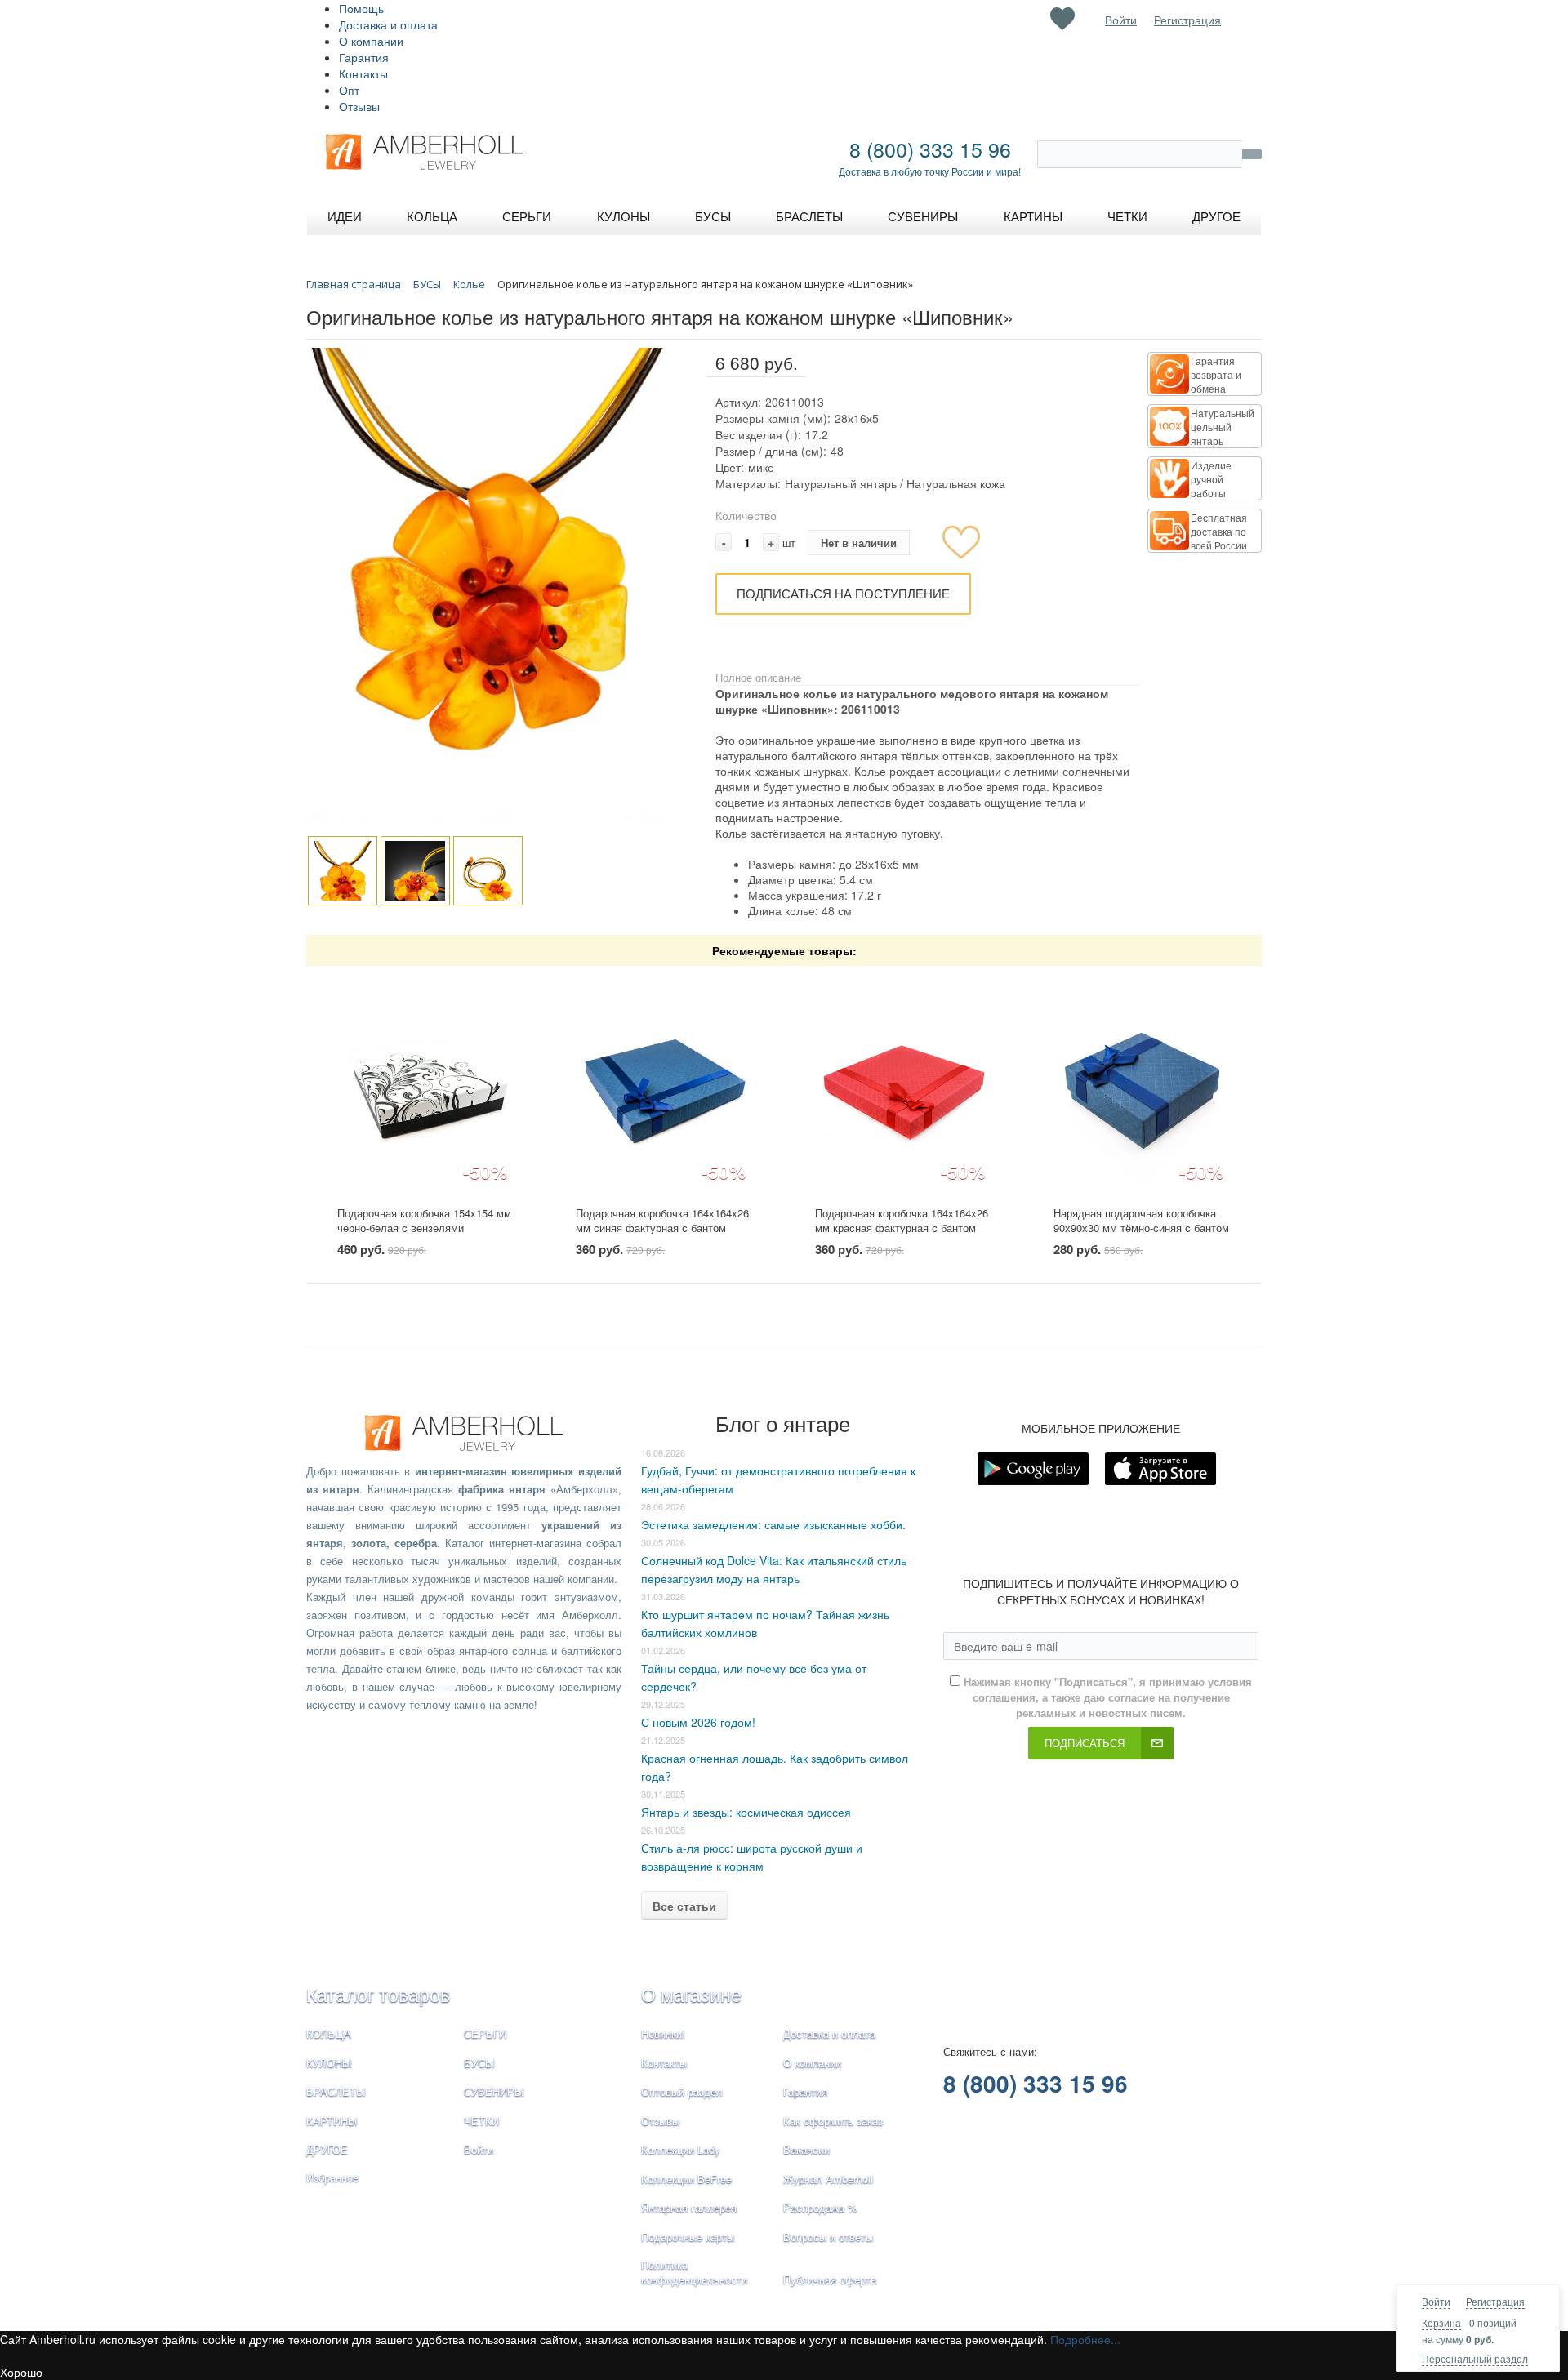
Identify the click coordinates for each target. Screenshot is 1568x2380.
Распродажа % (820, 2207)
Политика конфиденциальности (694, 2272)
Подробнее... (1085, 2339)
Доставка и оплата (388, 24)
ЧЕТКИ (481, 2121)
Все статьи (684, 1906)
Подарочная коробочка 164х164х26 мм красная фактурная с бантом (902, 1221)
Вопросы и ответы (828, 2237)
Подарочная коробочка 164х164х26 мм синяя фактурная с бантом (662, 1221)
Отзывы (359, 106)
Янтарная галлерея (689, 2207)
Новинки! (663, 2033)
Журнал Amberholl (828, 2179)
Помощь (361, 8)
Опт (349, 90)
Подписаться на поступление (843, 593)
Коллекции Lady (681, 2149)
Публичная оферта (830, 2279)
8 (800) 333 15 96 (930, 149)
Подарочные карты (688, 2237)
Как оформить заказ (833, 2121)
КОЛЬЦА (329, 2033)
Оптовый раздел (682, 2091)
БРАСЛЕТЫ (336, 2091)
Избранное (332, 2177)
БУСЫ (479, 2063)
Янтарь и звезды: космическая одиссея (746, 1812)
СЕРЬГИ (485, 2033)
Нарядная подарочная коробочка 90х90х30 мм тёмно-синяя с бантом (1141, 1221)
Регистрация (1495, 2301)
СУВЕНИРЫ (494, 2091)
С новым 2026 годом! (698, 1722)
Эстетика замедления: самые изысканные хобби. (773, 1524)
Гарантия (364, 57)
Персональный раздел (1475, 2358)
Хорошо (21, 2372)
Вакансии (806, 2149)
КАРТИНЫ (332, 2121)
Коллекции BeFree (686, 2179)
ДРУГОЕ (327, 2149)
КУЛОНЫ (329, 2063)
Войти (1436, 2301)
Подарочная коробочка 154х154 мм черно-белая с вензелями (424, 1221)
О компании (371, 41)
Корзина (1441, 2322)
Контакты (363, 73)
